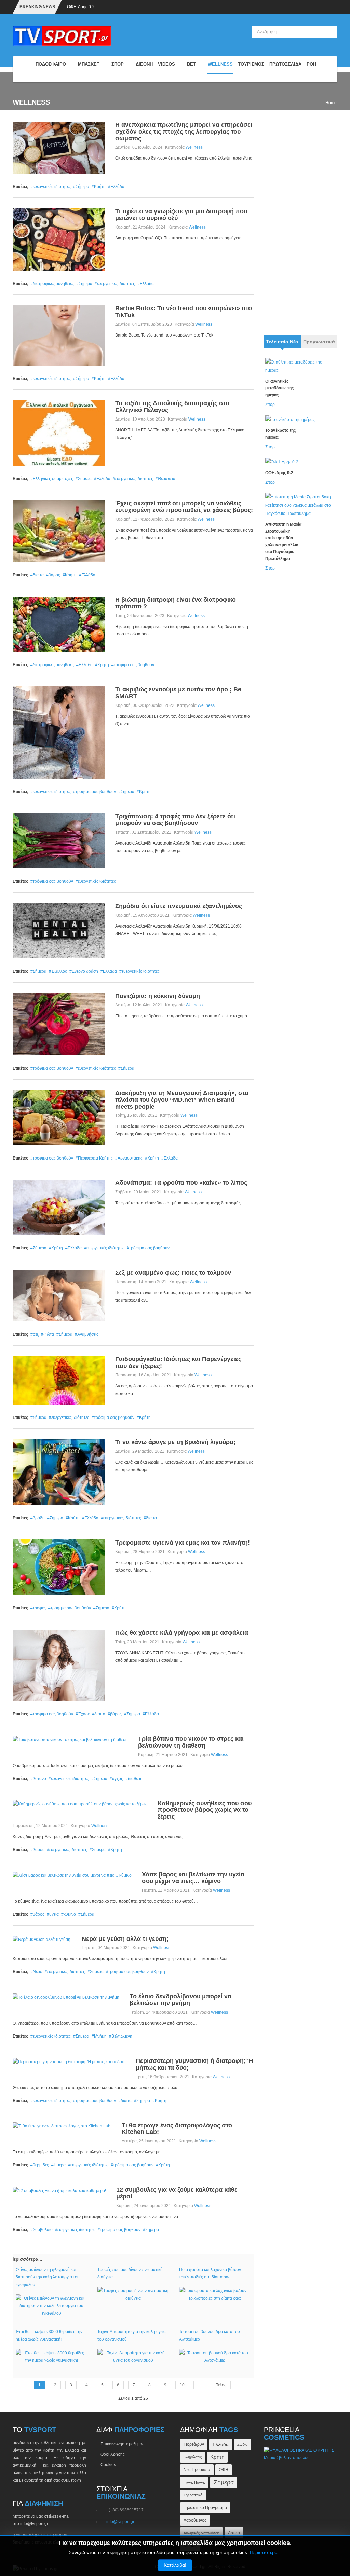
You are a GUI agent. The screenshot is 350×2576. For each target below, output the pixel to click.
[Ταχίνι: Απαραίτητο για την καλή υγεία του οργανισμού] (133, 2356)
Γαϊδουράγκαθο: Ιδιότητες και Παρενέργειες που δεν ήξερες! (178, 1362)
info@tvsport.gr (120, 2522)
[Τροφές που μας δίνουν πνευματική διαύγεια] (133, 2294)
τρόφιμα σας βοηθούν (134, 665)
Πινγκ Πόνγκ (194, 2482)
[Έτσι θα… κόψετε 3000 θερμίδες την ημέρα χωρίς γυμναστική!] (51, 2356)
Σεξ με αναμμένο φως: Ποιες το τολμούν (173, 1273)
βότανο (39, 1779)
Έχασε (84, 1714)
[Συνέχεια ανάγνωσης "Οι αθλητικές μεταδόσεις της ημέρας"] (298, 366)
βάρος (54, 575)
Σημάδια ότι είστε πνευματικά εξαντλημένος (179, 906)
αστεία (234, 2533)
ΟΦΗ (224, 2470)
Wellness (194, 147)
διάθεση (135, 1779)
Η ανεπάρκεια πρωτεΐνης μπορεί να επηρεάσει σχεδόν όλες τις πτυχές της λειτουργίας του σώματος (184, 132)
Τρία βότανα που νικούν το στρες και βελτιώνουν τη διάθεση (191, 1742)
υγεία (54, 1914)
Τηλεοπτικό (193, 2495)
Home (331, 103)
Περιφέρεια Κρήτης (95, 1158)
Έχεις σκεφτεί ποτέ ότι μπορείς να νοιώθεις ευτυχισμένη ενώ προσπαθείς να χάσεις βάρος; (184, 507)
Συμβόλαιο (43, 2230)
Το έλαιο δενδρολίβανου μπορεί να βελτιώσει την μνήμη (180, 2000)
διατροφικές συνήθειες (53, 284)
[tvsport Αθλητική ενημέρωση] (62, 36)
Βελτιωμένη (122, 2036)
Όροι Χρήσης (113, 2454)
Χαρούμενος (195, 2520)
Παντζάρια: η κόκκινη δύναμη (158, 996)
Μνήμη (100, 2036)
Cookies (108, 2465)
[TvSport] (25, 69)
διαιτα (38, 575)
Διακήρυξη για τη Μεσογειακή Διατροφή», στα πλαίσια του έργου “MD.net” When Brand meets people (182, 1100)
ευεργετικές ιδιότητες (52, 187)
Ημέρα (60, 2165)
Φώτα (49, 1334)
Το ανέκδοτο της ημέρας (280, 434)
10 (182, 2385)
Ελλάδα (117, 187)
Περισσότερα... (266, 2552)
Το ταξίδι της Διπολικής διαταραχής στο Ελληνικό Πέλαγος (172, 407)
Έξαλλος (59, 971)
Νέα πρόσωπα (197, 2470)
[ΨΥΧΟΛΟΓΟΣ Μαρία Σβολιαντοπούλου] (301, 2454)
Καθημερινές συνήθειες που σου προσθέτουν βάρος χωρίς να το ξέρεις (205, 1810)
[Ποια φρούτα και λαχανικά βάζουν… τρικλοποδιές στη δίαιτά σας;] (215, 2294)
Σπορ (270, 405)
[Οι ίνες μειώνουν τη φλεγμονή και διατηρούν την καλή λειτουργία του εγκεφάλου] (51, 2305)
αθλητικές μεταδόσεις (201, 2533)
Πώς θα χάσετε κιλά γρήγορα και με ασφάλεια (182, 1633)
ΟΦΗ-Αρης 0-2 (81, 7)
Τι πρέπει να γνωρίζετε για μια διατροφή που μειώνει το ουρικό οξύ (181, 215)
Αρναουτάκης (130, 1158)
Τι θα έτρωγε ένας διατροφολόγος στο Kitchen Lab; (177, 2129)
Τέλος (221, 2385)
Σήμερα (82, 187)
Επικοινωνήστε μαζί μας (122, 2444)
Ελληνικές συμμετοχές (53, 479)
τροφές (39, 1608)
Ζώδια (242, 2444)
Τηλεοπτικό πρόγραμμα (205, 2508)
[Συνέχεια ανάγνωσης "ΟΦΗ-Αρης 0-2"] (282, 462)
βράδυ (39, 1518)
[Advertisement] (301, 224)
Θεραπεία (167, 479)
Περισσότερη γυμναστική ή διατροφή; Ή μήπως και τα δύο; (194, 2064)
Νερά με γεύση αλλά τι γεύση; (125, 1939)
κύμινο (70, 1914)
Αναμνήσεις (88, 1334)
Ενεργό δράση (85, 971)
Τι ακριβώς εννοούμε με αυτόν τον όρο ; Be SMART (178, 693)
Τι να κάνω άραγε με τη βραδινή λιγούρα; (175, 1442)
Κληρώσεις (193, 2457)
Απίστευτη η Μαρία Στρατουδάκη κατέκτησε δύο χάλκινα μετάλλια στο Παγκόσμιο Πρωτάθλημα (283, 542)
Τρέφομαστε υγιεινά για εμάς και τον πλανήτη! (183, 1543)
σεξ (36, 1334)
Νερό (38, 1972)
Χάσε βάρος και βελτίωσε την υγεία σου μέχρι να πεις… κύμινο (193, 1878)
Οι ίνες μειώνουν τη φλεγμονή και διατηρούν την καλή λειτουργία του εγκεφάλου (48, 2277)
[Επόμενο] (200, 2385)
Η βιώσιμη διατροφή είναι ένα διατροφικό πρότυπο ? (176, 603)
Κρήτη (100, 187)
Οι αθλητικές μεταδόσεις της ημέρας (279, 388)
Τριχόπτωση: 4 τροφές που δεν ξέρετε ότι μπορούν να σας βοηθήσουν (175, 820)
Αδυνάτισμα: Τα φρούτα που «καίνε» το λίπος (181, 1183)
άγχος (118, 1779)
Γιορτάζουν (194, 2444)
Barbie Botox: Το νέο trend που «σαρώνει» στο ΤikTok (184, 312)
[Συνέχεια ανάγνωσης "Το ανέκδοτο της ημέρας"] (290, 419)
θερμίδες (41, 2165)
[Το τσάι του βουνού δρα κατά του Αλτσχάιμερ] (215, 2356)
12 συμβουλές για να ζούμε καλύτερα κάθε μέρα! (177, 2193)
